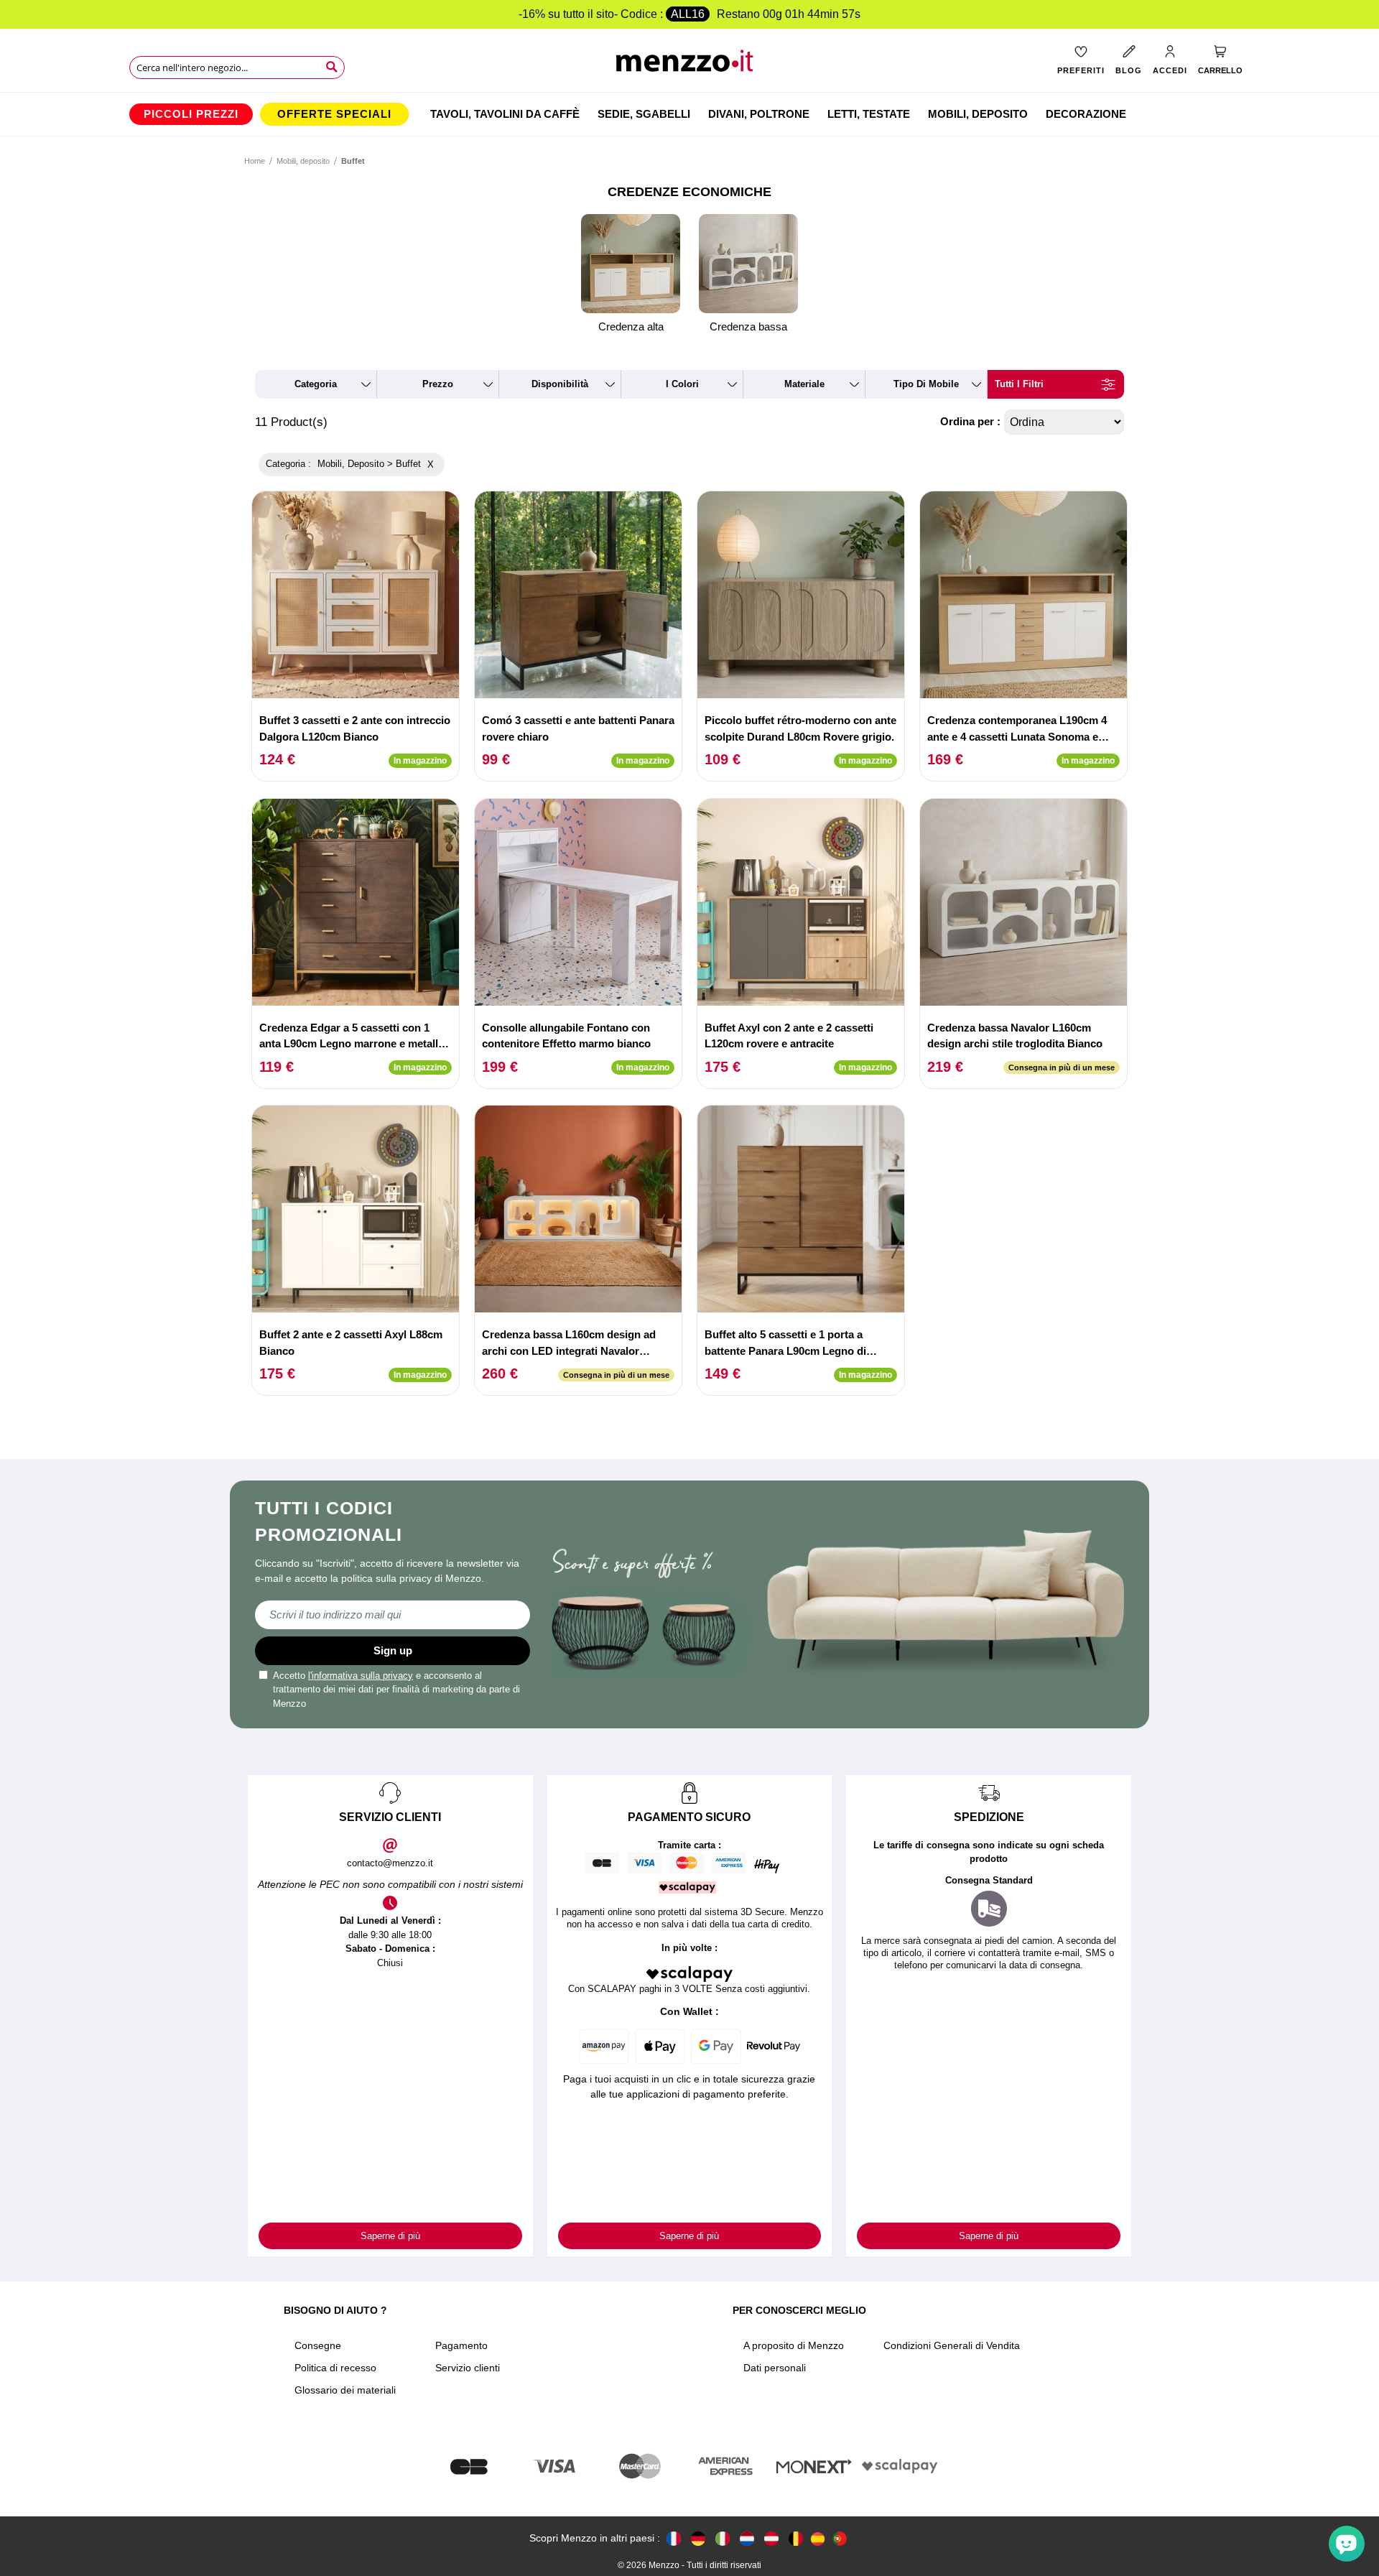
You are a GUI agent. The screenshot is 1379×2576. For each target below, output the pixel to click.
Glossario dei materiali (345, 2390)
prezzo (438, 384)
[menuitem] (191, 114)
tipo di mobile (926, 384)
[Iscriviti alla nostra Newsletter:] (393, 1615)
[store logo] (690, 65)
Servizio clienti (468, 2368)
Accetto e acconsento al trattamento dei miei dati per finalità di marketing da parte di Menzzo (396, 1690)
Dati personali (775, 2368)
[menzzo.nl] (747, 2538)
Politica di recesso (335, 2368)
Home (255, 161)
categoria (316, 384)
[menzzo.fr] (674, 2538)
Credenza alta (631, 326)
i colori (682, 384)
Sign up (393, 1650)
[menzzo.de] (698, 2538)
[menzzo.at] (771, 2538)
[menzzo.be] (796, 2538)
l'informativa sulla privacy (361, 1676)
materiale (804, 384)
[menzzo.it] (723, 2538)
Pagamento (461, 2345)
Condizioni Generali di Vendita (952, 2345)
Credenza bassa (748, 326)
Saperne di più (390, 2236)
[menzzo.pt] (840, 2538)
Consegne (318, 2345)
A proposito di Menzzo (794, 2345)
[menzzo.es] (818, 2539)
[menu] (689, 114)
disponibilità (560, 384)
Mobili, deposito (303, 161)
